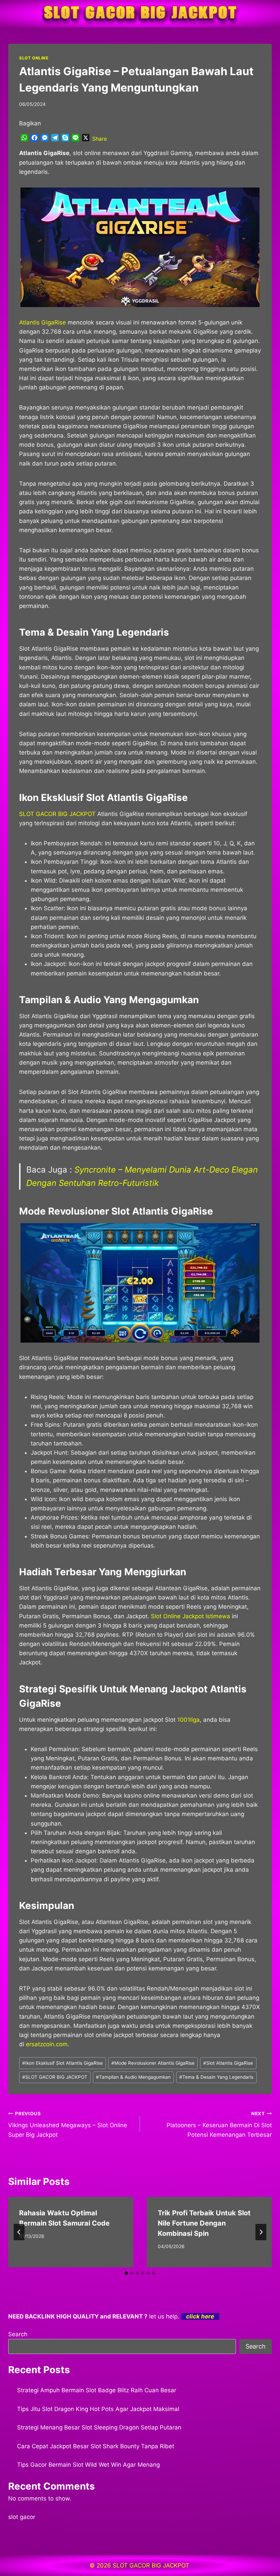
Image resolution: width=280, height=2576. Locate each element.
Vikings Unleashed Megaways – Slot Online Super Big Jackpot (68, 2124)
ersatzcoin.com (47, 2044)
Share (100, 139)
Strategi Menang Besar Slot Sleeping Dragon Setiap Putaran (99, 2427)
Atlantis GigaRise (43, 322)
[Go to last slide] (19, 2232)
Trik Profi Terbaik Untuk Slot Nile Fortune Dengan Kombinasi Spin (204, 2223)
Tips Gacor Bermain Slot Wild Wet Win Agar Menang (88, 2465)
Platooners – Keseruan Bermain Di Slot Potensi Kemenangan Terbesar (219, 2124)
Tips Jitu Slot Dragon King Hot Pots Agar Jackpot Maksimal (98, 2409)
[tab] (126, 2273)
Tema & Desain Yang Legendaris (216, 2077)
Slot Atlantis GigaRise (228, 2063)
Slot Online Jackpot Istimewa (191, 1616)
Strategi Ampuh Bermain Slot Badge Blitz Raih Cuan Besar (97, 2390)
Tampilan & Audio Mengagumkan (133, 2077)
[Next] (261, 2232)
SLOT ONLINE (34, 58)
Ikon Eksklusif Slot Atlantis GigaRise (62, 2063)
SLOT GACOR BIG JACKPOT (57, 814)
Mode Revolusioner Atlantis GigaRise (153, 2063)
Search (18, 2334)
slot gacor (22, 2517)
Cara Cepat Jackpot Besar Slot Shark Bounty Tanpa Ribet (96, 2446)
